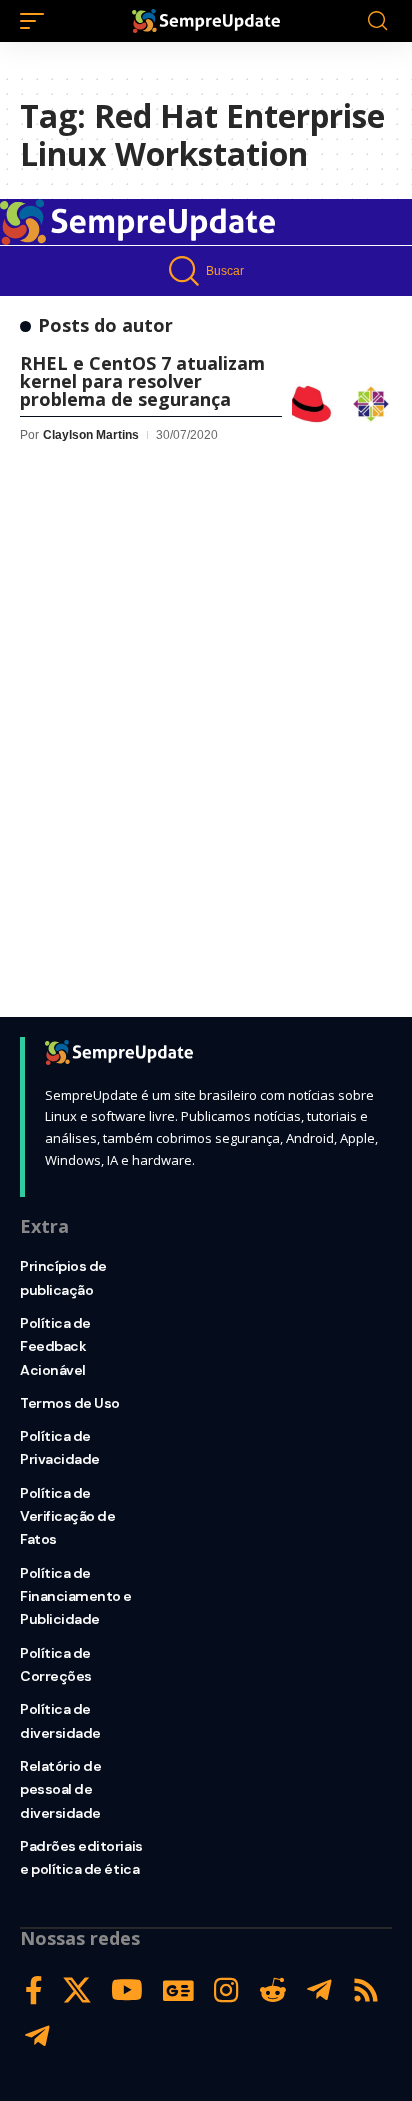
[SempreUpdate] (206, 21)
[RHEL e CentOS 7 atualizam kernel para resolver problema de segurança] (342, 404)
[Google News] (178, 1990)
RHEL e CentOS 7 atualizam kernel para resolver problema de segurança (142, 381)
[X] (77, 1990)
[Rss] (366, 1990)
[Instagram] (226, 1990)
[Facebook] (34, 1990)
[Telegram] (319, 1990)
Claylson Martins (91, 435)
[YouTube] (127, 1990)
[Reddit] (273, 1990)
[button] (37, 21)
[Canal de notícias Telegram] (37, 2036)
